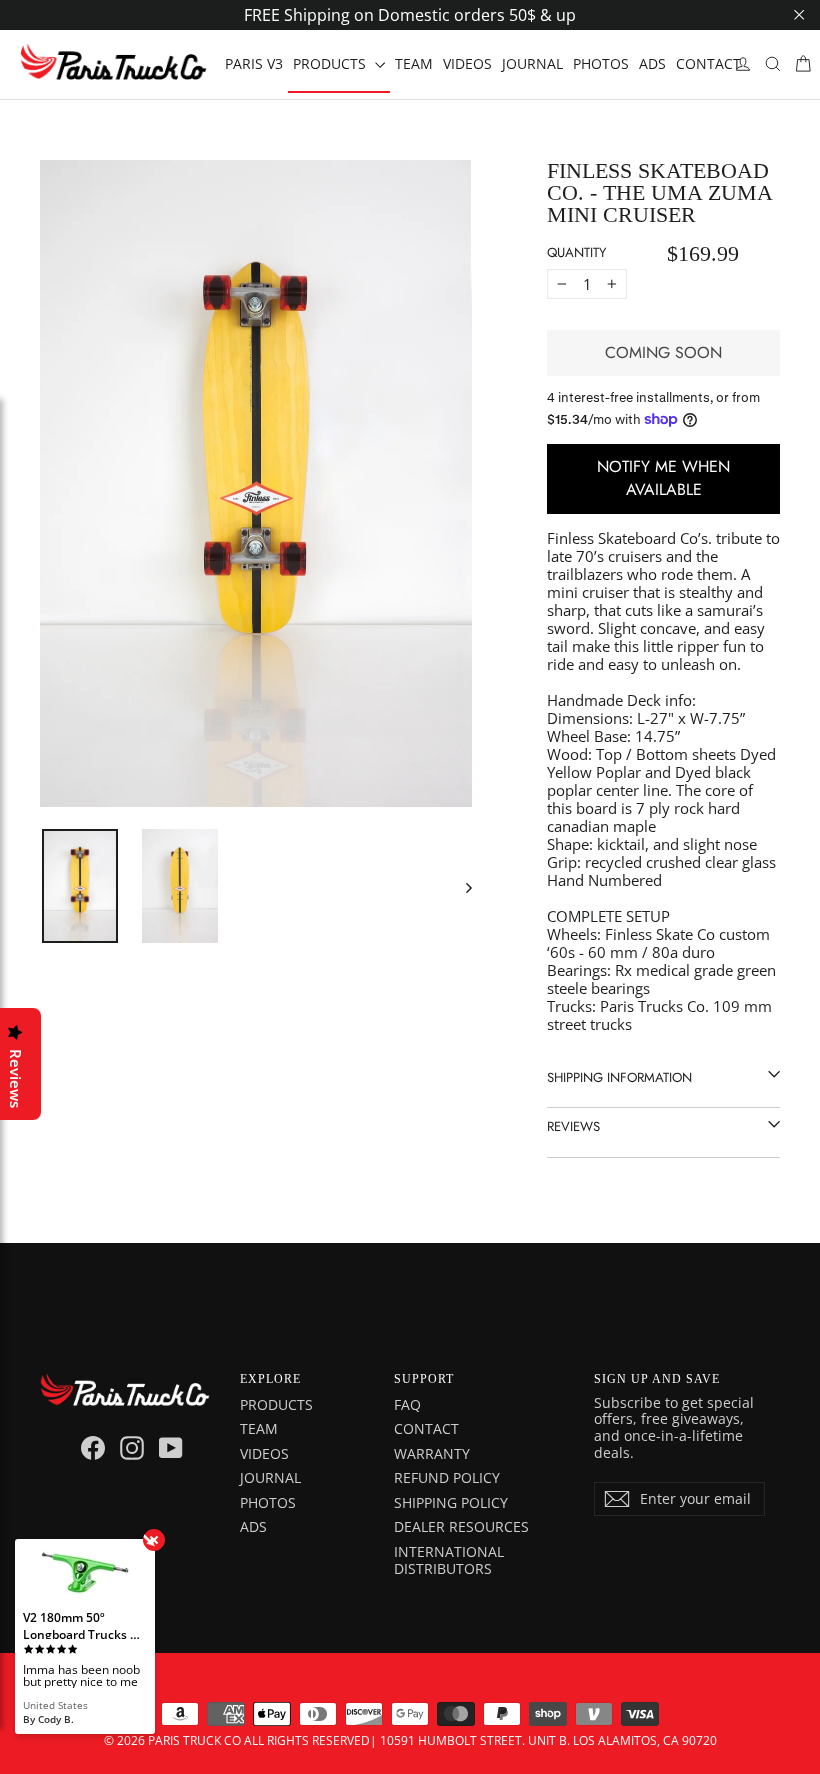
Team (259, 1428)
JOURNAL (532, 63)
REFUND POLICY (447, 1477)
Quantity (576, 252)
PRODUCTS (331, 63)
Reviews (573, 1126)
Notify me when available (663, 478)
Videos (264, 1453)
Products (276, 1404)
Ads (253, 1526)
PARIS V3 (254, 63)
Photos (268, 1502)
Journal (270, 1477)
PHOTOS (601, 63)
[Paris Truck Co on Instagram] (132, 1448)
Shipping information (619, 1077)
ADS (652, 63)
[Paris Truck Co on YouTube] (171, 1448)
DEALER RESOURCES (461, 1526)
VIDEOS (467, 63)
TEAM (414, 63)
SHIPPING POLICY (451, 1502)
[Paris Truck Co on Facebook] (93, 1448)
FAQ (407, 1404)
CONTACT (708, 63)
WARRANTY (432, 1453)
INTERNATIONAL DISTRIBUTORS (449, 1560)
